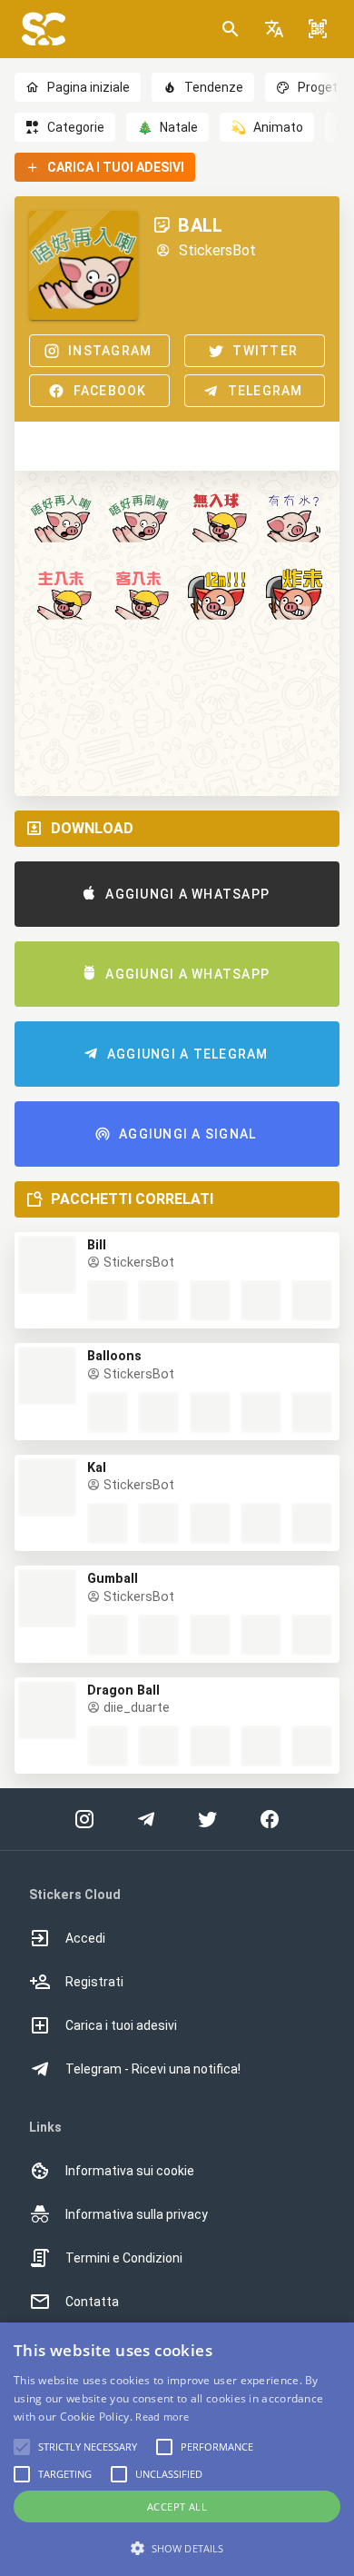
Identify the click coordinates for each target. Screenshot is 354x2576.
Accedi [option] (85, 1938)
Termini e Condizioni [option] (124, 2258)
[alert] (177, 2449)
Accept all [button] (177, 2506)
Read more (162, 2417)
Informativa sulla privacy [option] (137, 2214)
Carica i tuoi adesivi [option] (121, 2025)
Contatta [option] (92, 2302)
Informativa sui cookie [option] (130, 2171)
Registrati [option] (94, 1982)
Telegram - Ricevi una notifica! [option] (153, 2069)
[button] (274, 29)
